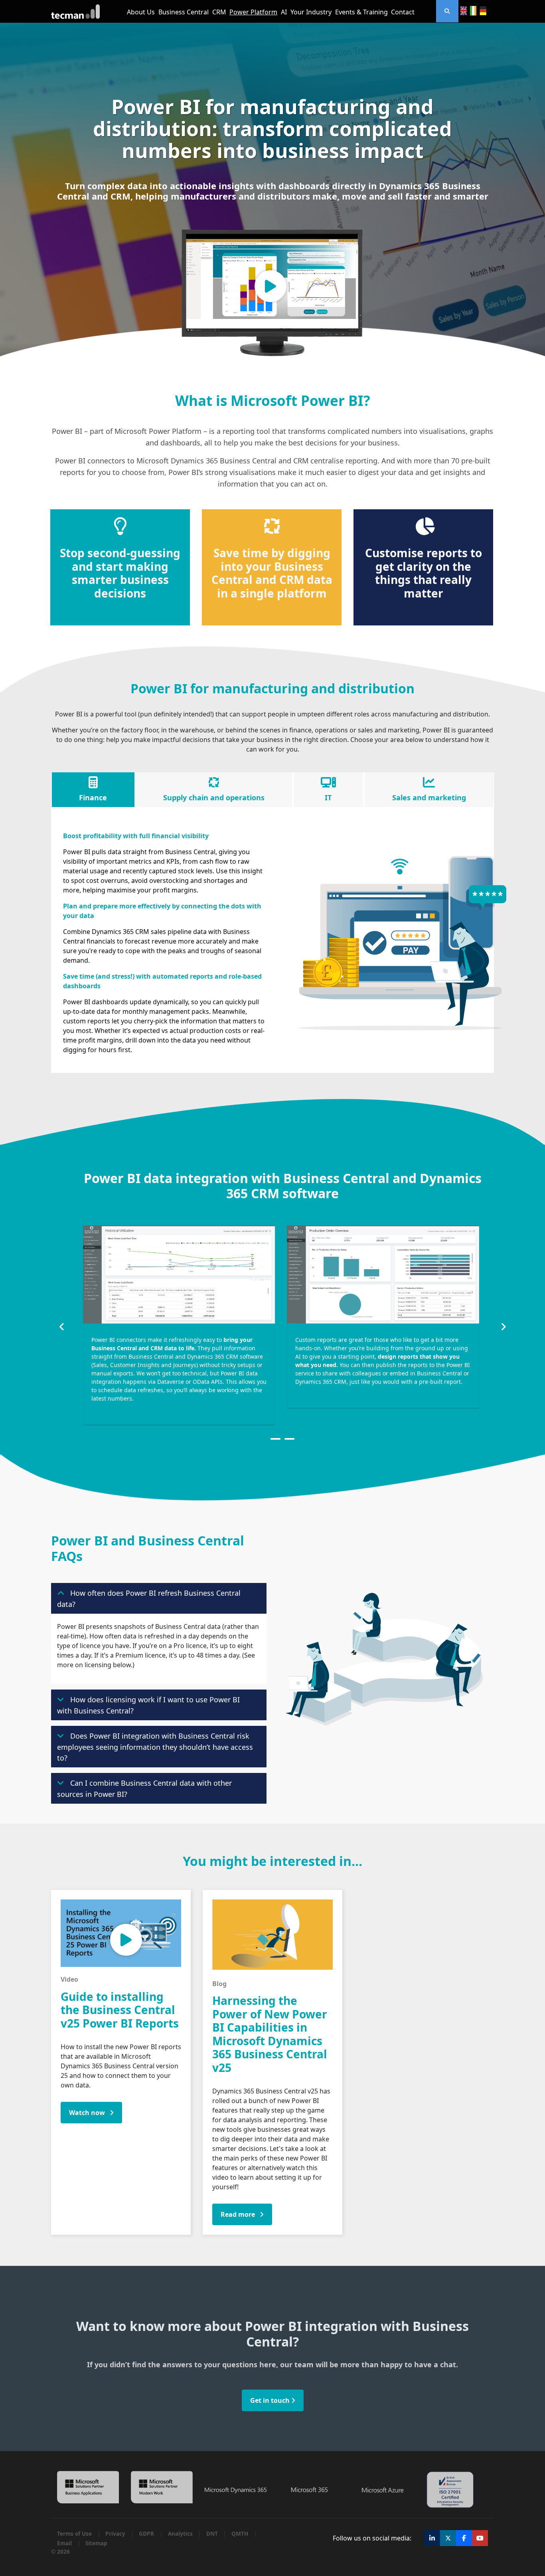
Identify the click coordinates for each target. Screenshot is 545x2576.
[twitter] (448, 2538)
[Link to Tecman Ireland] (473, 11)
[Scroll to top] (529, 2528)
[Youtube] (480, 2538)
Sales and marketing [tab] (429, 797)
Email (64, 2543)
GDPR (146, 2534)
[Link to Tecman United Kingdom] (463, 11)
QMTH (240, 2534)
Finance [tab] (93, 797)
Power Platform (253, 12)
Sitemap (96, 2543)
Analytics (180, 2534)
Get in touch (271, 2400)
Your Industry (311, 12)
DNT (212, 2534)
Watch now (88, 2113)
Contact (403, 12)
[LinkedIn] (432, 2538)
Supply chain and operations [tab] (214, 797)
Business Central (184, 12)
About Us (141, 12)
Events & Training (361, 12)
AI (284, 12)
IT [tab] (328, 797)
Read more (239, 2214)
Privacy (115, 2534)
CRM (219, 12)
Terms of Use (74, 2534)
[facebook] (464, 2538)
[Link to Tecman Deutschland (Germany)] (483, 11)
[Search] (447, 11)
